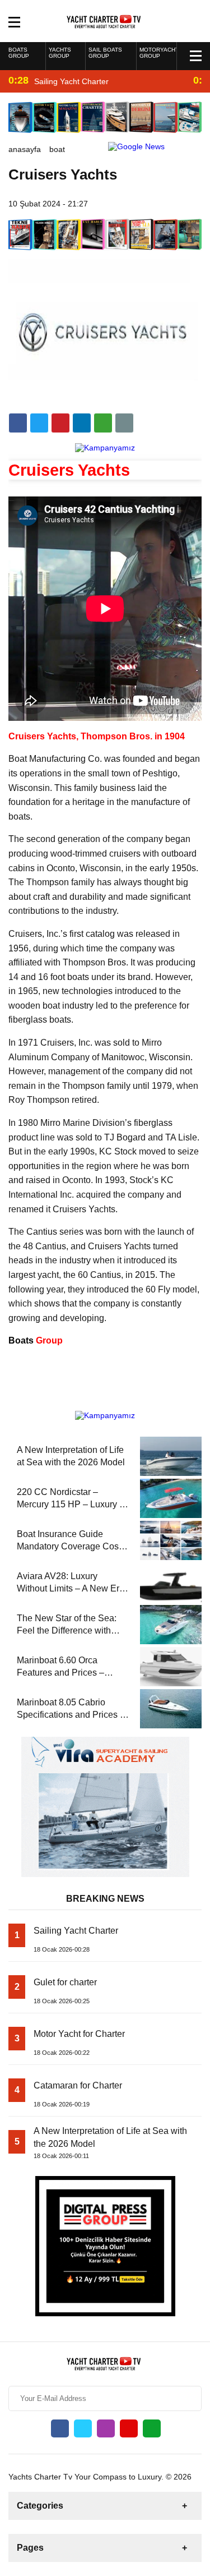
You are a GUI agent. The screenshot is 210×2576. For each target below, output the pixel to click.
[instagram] (106, 2428)
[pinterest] (82, 423)
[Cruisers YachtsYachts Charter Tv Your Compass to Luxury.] (105, 20)
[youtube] (129, 2428)
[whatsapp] (152, 2428)
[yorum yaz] (124, 423)
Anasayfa (25, 149)
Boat (57, 149)
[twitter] (39, 423)
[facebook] (18, 423)
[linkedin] (60, 423)
